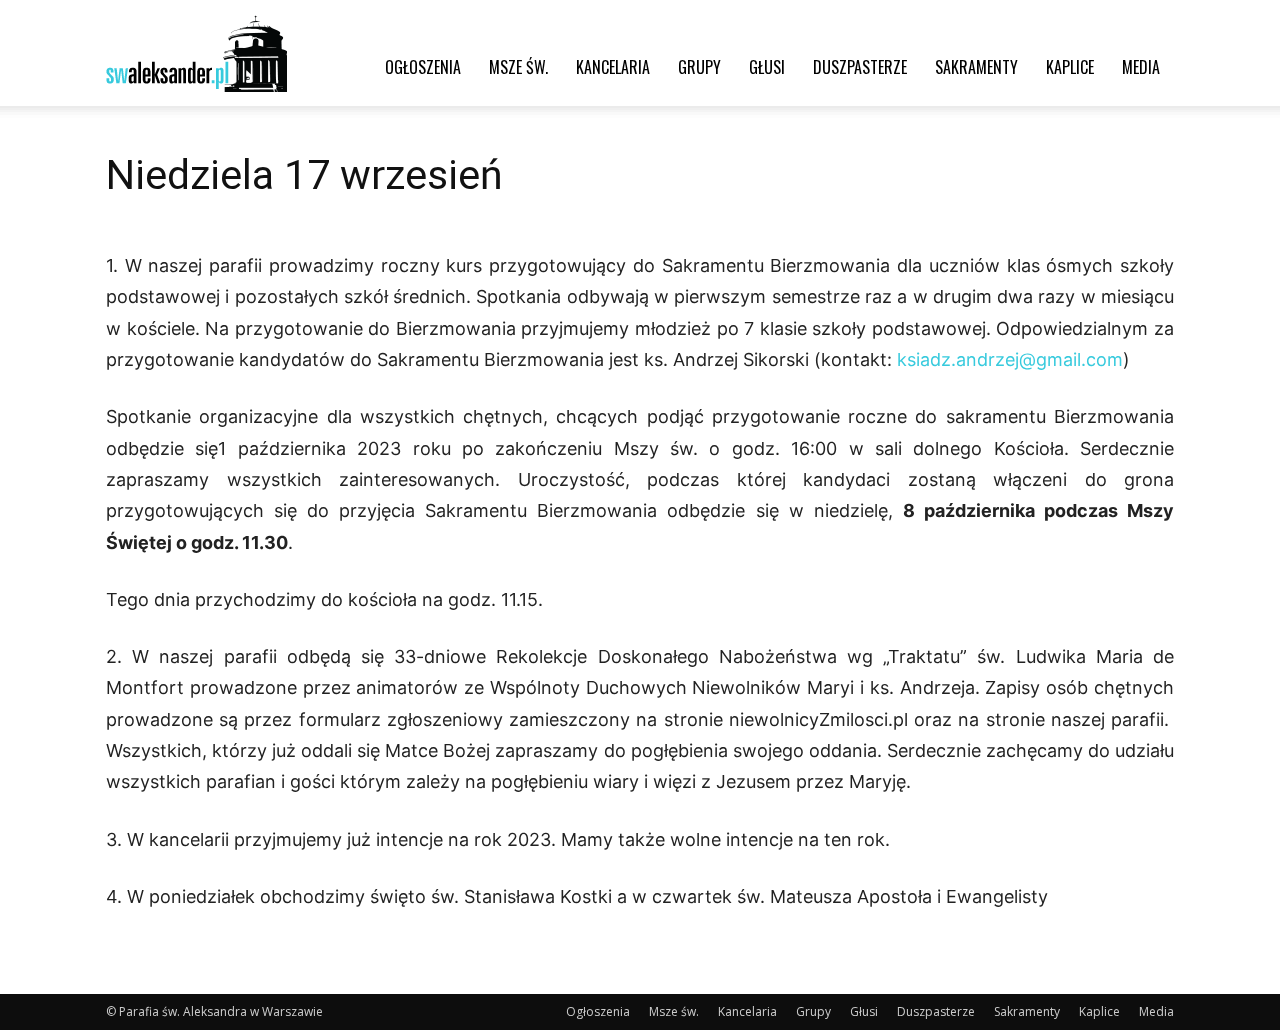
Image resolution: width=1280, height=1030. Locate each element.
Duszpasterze (860, 67)
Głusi (767, 67)
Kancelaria (613, 67)
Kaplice (1070, 67)
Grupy (699, 67)
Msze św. (518, 67)
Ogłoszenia (423, 67)
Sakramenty (976, 67)
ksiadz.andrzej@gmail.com (1010, 359)
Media (1141, 67)
